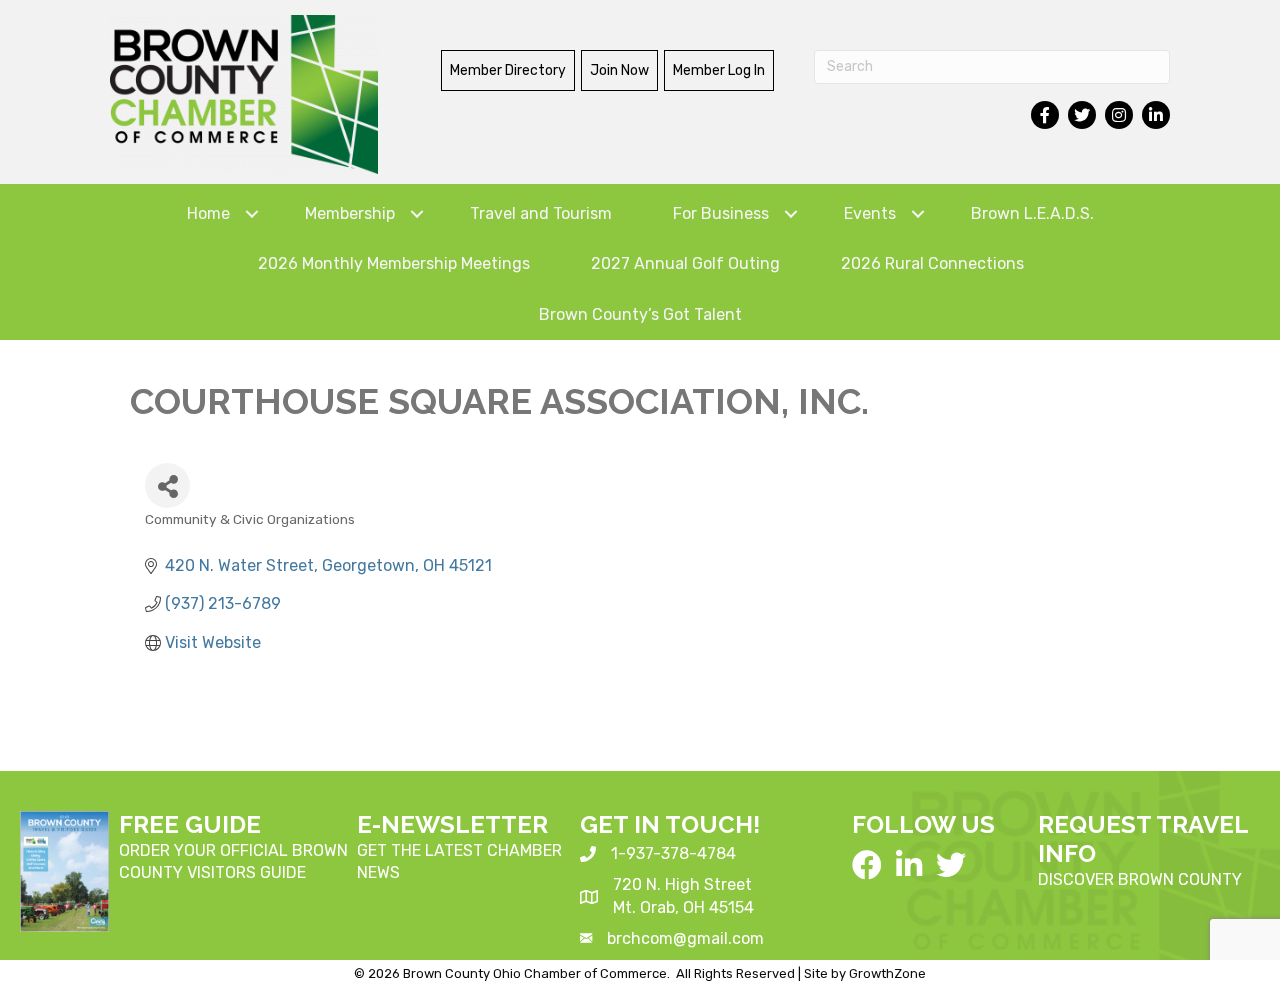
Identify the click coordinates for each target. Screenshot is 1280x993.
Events (870, 213)
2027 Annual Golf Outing (685, 263)
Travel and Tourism (541, 213)
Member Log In (719, 70)
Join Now (619, 70)
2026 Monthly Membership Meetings (394, 263)
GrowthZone (887, 973)
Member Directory (508, 70)
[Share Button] (167, 485)
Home (208, 213)
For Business (721, 213)
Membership (350, 213)
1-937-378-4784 (673, 853)
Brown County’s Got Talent (640, 314)
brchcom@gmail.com (685, 938)
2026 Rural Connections (932, 263)
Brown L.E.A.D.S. (1032, 213)
